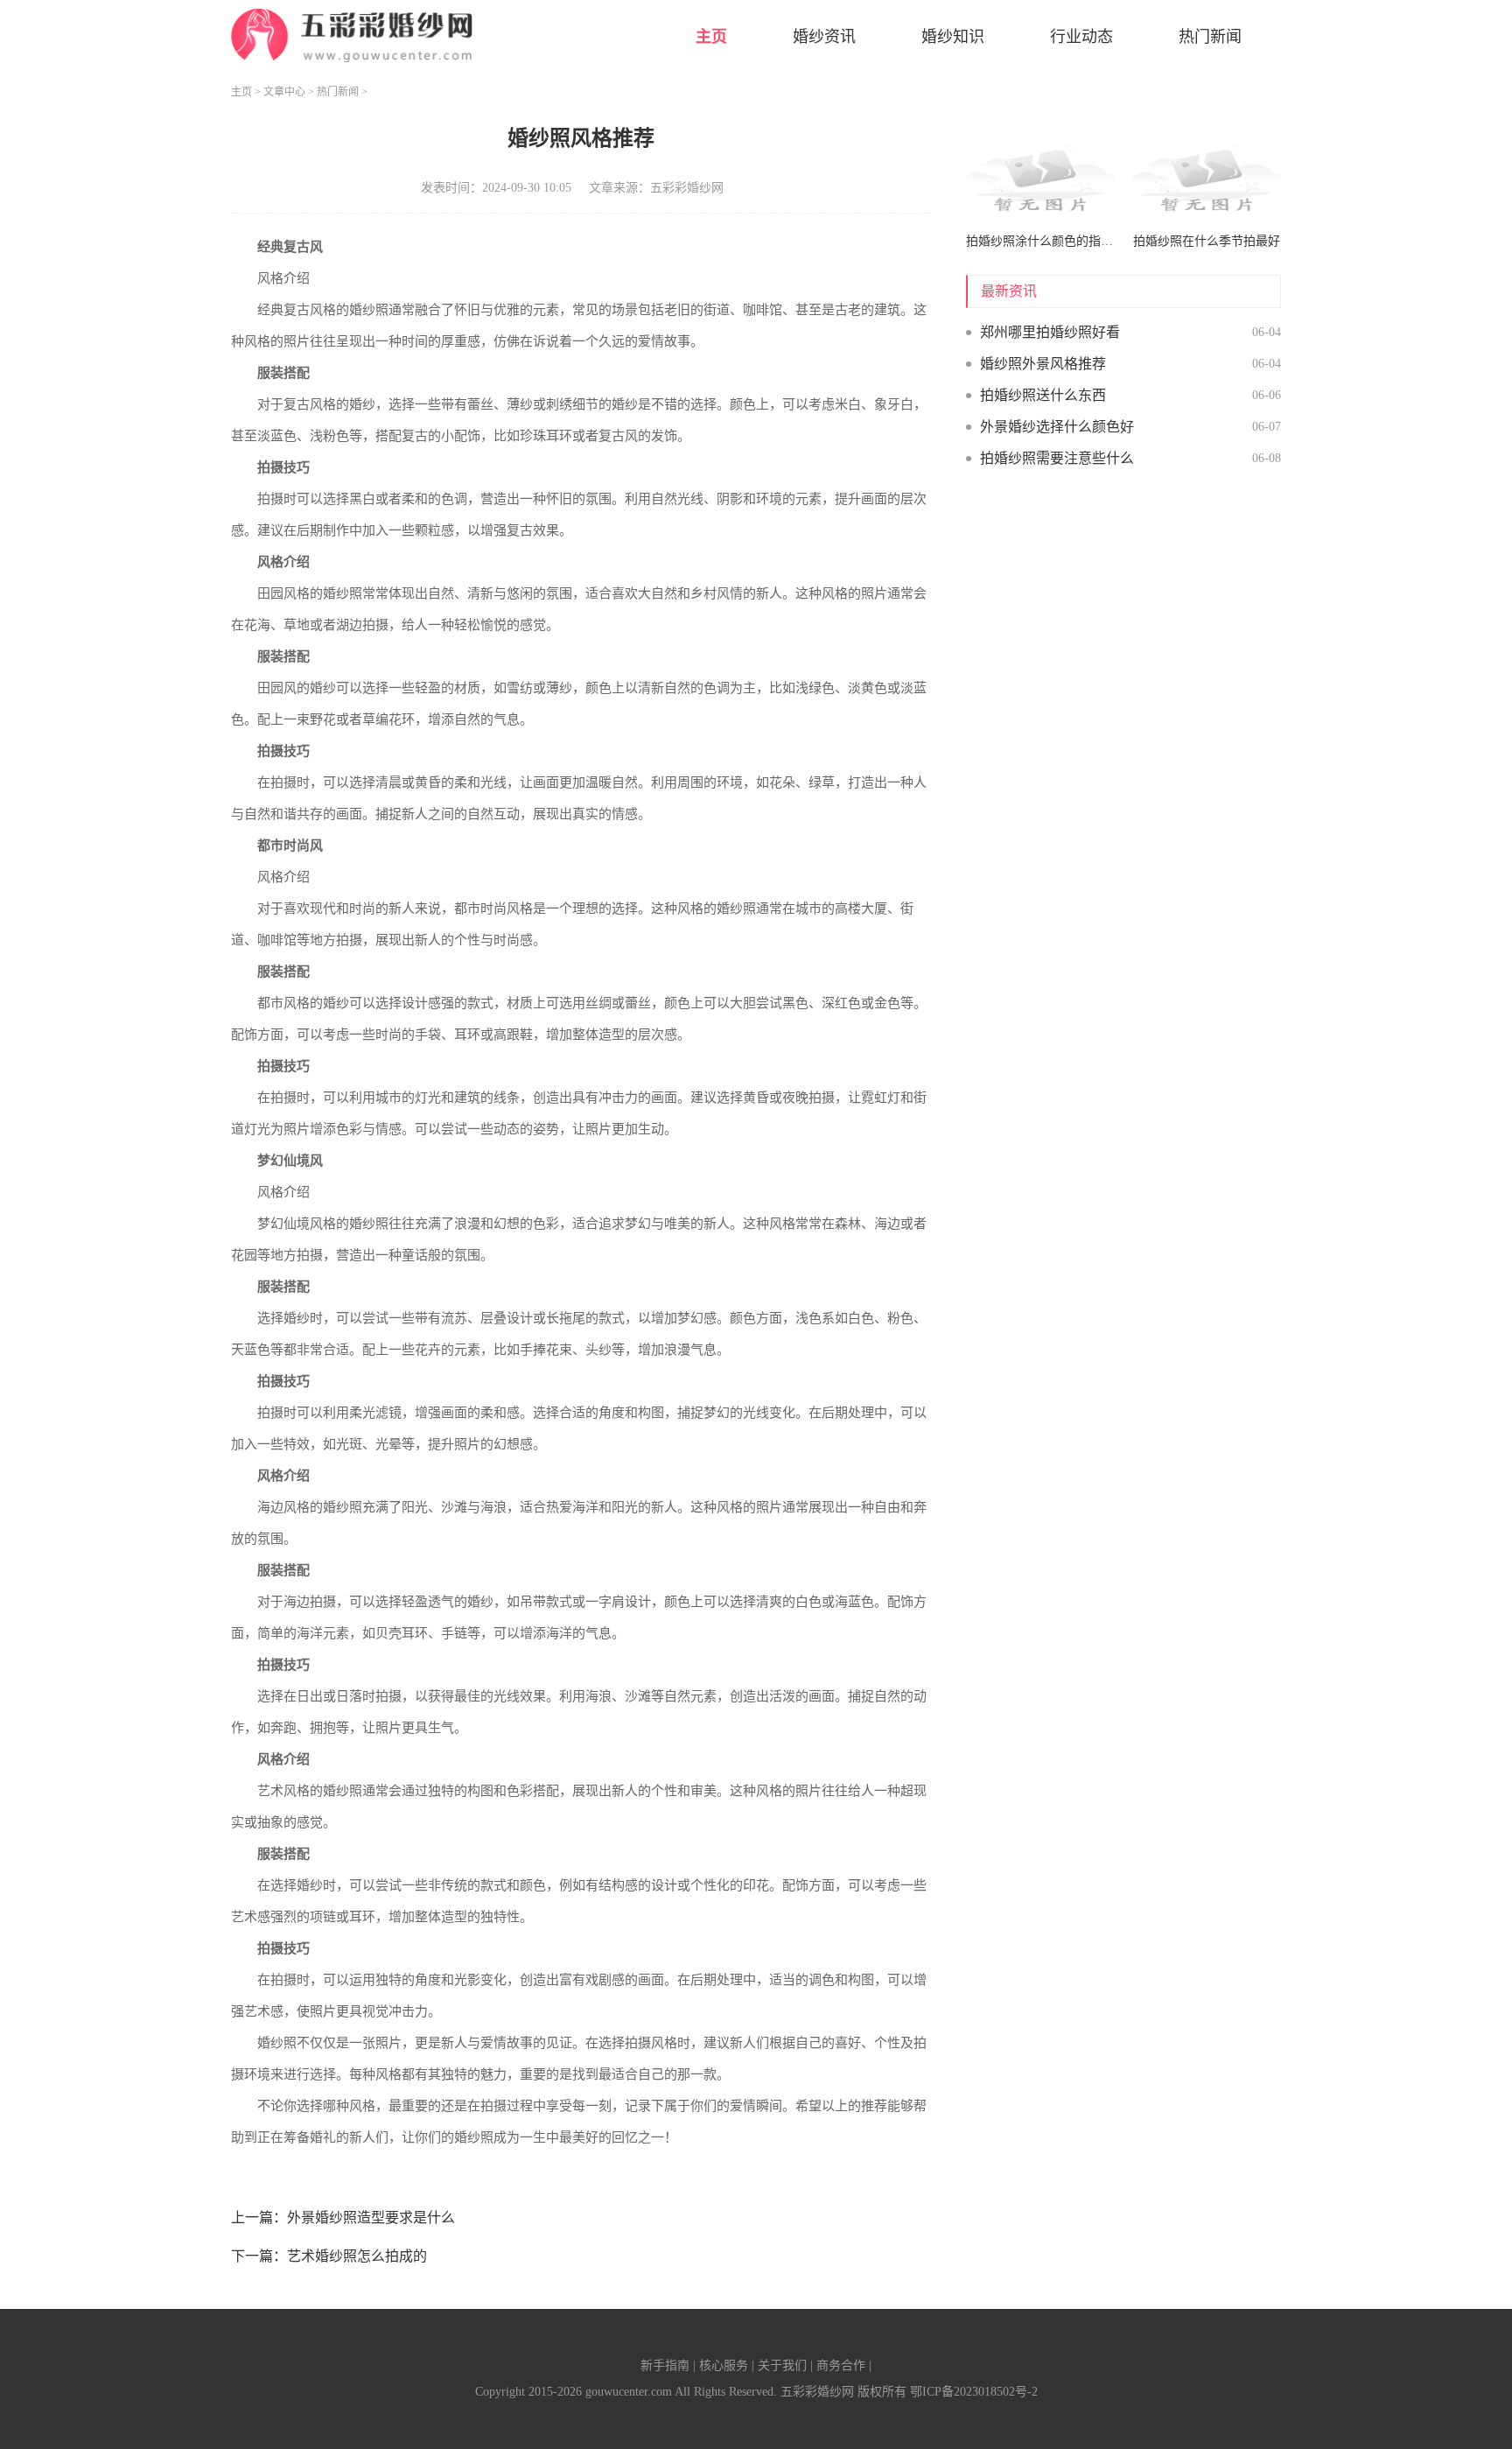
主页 (711, 37)
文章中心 (284, 92)
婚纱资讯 (824, 37)
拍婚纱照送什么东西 (1043, 395)
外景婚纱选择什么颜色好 (1057, 427)
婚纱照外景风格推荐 (1043, 364)
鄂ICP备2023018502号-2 (974, 2392)
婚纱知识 (953, 37)
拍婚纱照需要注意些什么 (1057, 458)
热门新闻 (1210, 37)
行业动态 (1081, 37)
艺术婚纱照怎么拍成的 (357, 2256)
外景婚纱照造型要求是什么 (371, 2217)
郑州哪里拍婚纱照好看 (1050, 332)
